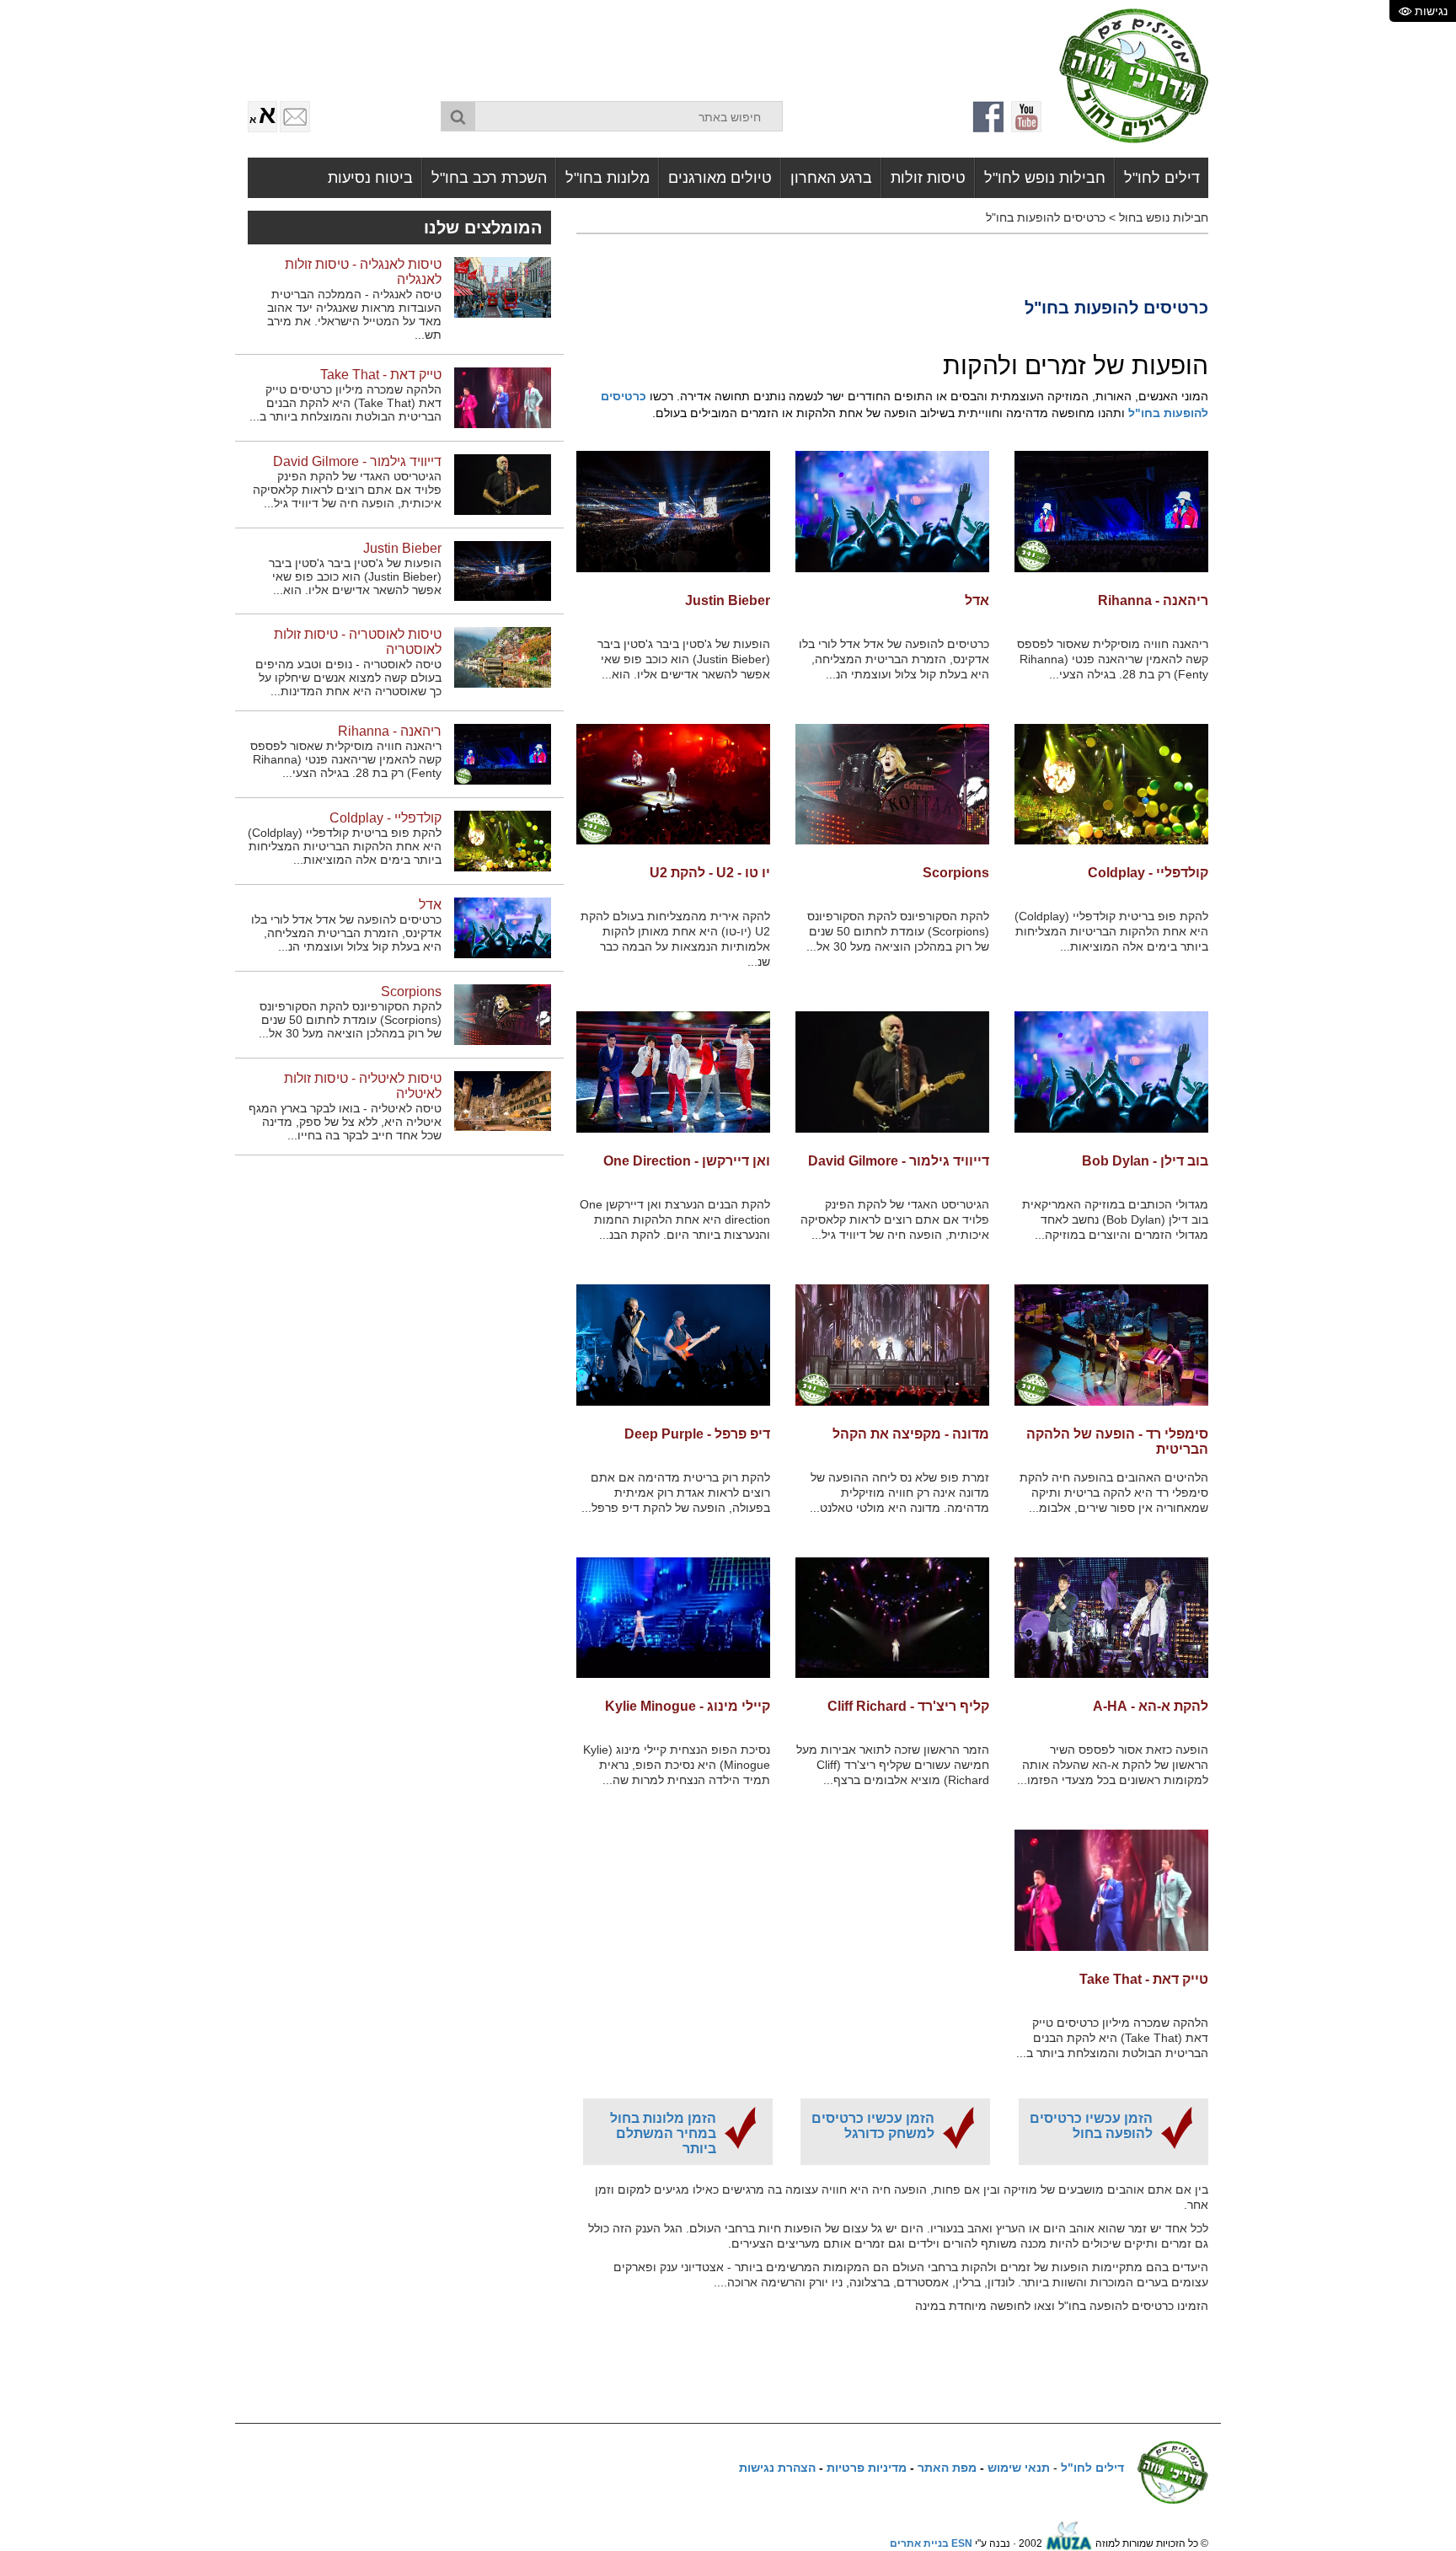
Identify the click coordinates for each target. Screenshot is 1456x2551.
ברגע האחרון (831, 178)
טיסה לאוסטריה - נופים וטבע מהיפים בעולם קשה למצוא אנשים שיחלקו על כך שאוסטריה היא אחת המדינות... (348, 678)
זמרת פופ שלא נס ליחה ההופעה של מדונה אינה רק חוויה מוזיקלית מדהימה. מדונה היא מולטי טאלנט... (899, 1493)
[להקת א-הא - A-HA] (1111, 1618)
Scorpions (956, 873)
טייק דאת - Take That (1144, 1979)
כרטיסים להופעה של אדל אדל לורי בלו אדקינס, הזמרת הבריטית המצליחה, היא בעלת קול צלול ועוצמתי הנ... (894, 659)
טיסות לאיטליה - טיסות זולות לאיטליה (363, 1086)
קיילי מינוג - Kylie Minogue (688, 1706)
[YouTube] (1026, 116)
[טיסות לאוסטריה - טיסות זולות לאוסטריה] (503, 657)
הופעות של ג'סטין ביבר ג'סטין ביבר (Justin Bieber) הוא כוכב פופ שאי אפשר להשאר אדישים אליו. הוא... (684, 659)
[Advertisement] (635, 46)
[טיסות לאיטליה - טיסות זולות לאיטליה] (503, 1101)
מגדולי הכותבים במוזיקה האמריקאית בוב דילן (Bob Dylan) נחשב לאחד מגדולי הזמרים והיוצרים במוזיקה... (1115, 1219)
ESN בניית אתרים (931, 2543)
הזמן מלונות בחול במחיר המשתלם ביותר (663, 2133)
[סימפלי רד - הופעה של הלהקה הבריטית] (1111, 1345)
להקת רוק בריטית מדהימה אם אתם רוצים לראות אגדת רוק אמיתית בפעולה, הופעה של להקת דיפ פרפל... (676, 1493)
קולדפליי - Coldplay (1148, 873)
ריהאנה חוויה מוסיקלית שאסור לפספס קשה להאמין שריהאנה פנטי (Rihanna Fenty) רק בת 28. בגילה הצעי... (1113, 659)
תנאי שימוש (1019, 2468)
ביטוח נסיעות (370, 178)
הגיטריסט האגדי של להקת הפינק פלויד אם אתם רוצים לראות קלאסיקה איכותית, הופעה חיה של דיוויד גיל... (895, 1219)
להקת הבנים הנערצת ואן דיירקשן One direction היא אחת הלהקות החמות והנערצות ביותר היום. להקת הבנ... (675, 1219)
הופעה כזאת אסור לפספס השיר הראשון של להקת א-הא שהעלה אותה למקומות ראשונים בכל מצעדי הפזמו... (1113, 1765)
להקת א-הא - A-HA (1151, 1706)
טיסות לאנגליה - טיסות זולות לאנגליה (363, 272)
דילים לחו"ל (1162, 178)
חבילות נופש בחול (1164, 217)
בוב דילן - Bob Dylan (1145, 1161)
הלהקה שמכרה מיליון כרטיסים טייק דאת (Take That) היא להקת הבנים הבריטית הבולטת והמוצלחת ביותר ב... (1112, 2038)
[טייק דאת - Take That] (1111, 1890)
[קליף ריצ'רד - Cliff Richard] (892, 1618)
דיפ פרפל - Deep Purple (697, 1434)
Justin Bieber (728, 600)
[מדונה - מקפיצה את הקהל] (892, 1345)
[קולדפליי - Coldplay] (1111, 785)
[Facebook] (989, 116)
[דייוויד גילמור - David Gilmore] (892, 1072)
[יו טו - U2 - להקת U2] (673, 785)
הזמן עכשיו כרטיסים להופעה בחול (1091, 2126)
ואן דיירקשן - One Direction (687, 1161)
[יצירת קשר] (295, 116)
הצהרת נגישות (777, 2468)
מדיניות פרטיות (867, 2468)
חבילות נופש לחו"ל (1045, 178)
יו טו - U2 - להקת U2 (710, 873)
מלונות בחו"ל (608, 178)
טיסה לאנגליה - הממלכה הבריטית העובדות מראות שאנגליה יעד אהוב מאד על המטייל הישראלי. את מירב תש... (354, 314)
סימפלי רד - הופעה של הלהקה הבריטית (1117, 1442)
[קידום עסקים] (1069, 2543)
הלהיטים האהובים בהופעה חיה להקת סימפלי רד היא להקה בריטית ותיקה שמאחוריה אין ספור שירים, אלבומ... (1114, 1493)
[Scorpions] (892, 785)
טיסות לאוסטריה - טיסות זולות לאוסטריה (358, 642)
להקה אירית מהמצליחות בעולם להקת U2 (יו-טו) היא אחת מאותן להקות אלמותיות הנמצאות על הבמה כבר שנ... (675, 939)
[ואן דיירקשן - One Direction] (673, 1072)
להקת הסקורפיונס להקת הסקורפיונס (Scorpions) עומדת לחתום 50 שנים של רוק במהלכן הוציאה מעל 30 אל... (898, 931)
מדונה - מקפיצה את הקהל (911, 1434)
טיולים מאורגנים (720, 178)
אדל (977, 600)
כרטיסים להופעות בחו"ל (1046, 217)
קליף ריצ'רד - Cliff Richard (908, 1706)
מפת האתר (947, 2468)
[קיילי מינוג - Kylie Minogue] (673, 1618)
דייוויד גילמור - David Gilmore (899, 1161)
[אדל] (892, 512)
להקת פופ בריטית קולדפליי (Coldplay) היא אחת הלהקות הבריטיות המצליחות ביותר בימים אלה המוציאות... (1111, 931)
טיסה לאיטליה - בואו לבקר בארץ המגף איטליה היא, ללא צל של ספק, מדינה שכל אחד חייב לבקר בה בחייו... (345, 1122)
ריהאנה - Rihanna (1153, 600)
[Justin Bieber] (673, 512)
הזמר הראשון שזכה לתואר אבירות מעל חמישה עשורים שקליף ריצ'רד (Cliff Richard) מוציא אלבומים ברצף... (893, 1765)
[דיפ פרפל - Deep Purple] (673, 1345)
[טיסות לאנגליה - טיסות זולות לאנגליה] (503, 287)
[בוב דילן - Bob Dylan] (1111, 1072)
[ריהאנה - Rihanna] (1111, 512)
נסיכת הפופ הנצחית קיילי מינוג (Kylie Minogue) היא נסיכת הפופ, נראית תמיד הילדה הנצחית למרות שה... (677, 1765)
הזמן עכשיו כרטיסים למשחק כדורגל (873, 2126)
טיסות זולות (928, 178)
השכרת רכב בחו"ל (489, 178)
